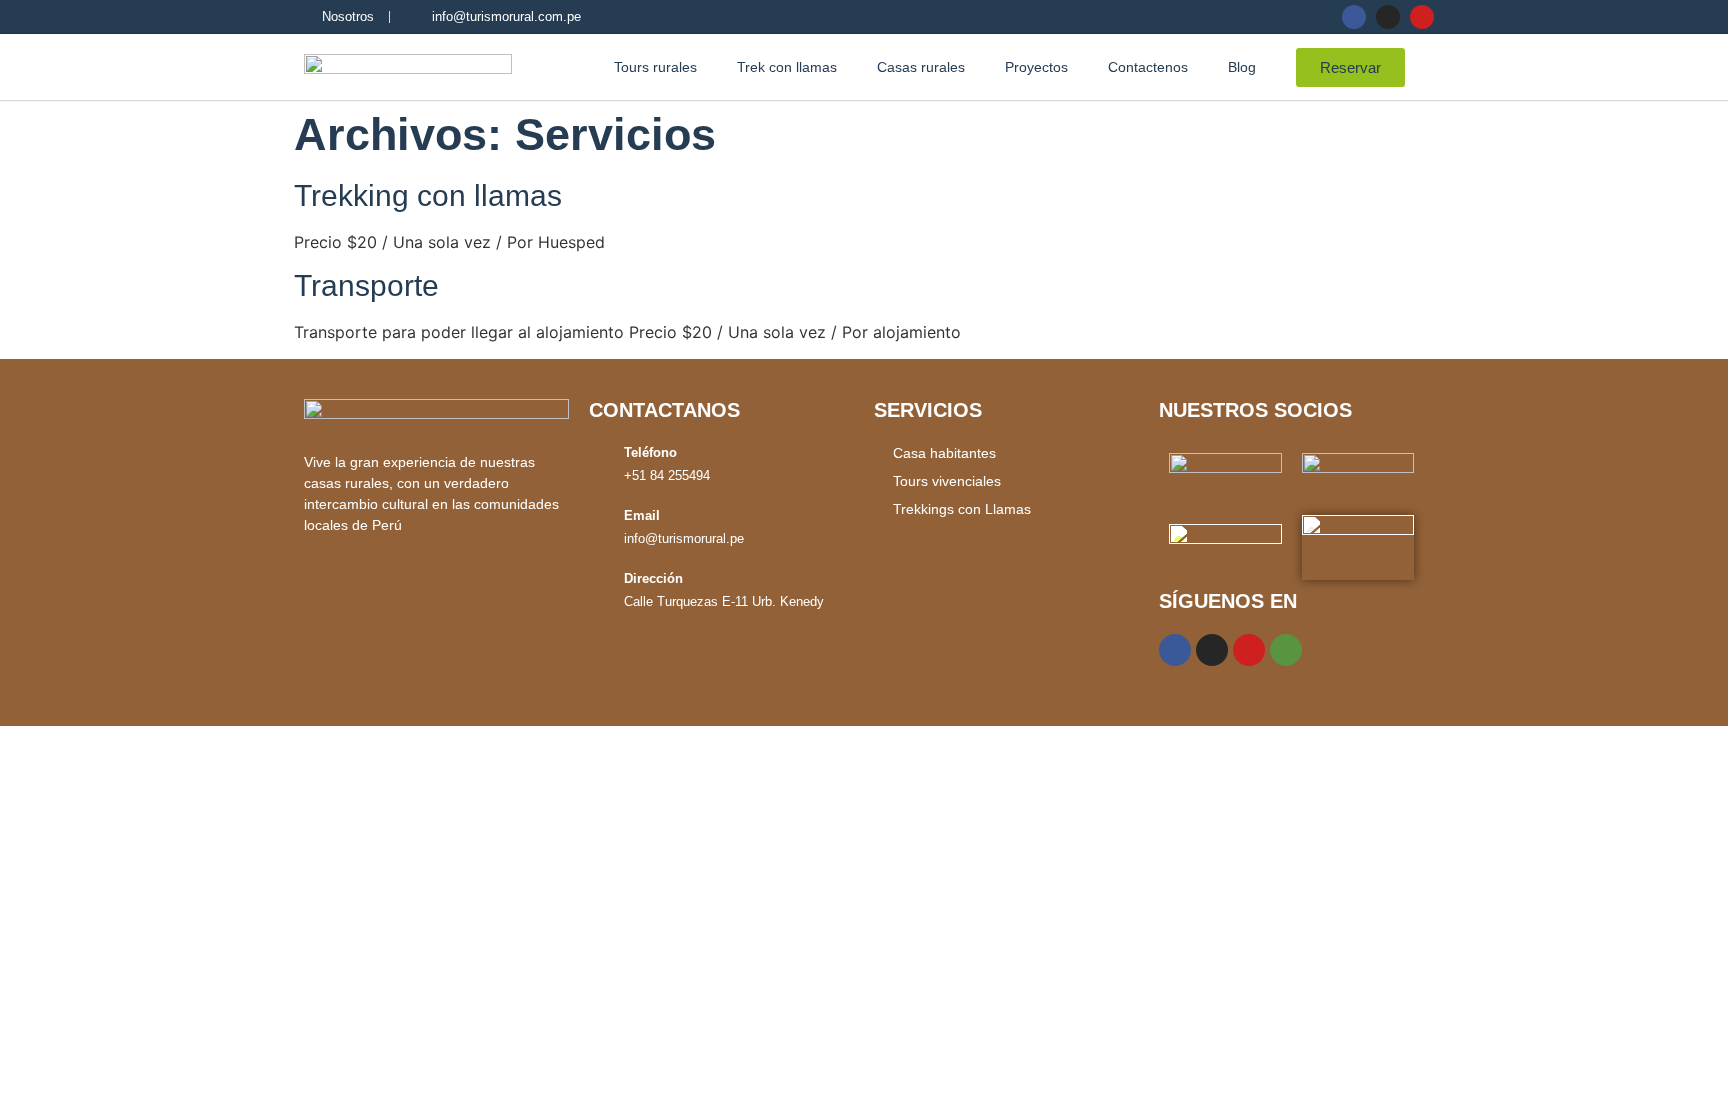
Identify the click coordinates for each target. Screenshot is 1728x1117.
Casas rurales (921, 67)
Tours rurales (655, 67)
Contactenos (1148, 67)
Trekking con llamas (428, 195)
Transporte (366, 285)
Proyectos (1036, 67)
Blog (1242, 67)
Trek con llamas (787, 67)
